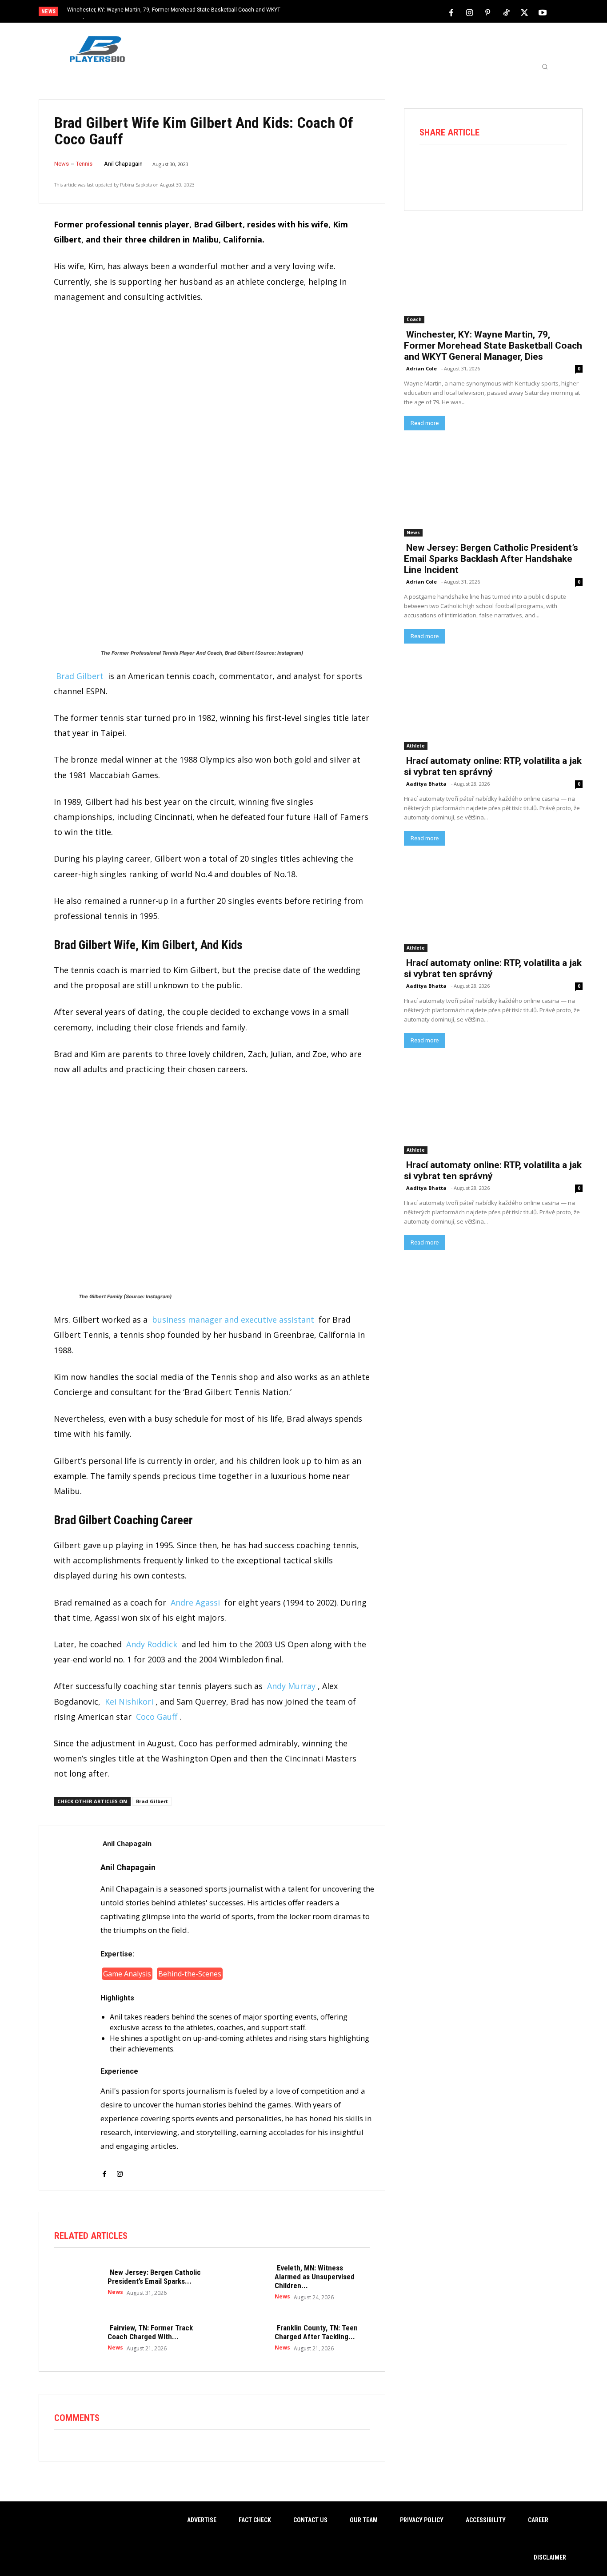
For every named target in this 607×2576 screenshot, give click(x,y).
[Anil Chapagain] (70, 2008)
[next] (333, 12)
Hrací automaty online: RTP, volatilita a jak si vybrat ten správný (493, 766)
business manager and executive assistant (233, 1320)
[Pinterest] (488, 12)
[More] (555, 169)
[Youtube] (543, 12)
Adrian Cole (421, 368)
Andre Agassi (195, 1602)
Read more (425, 423)
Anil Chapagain (123, 164)
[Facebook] (451, 12)
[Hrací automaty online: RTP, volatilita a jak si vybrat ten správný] (493, 705)
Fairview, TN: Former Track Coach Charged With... (150, 2332)
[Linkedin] (530, 169)
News (62, 164)
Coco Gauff (157, 1717)
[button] (545, 67)
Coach (414, 319)
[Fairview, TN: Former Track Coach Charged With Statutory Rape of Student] (76, 2337)
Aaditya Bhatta (426, 784)
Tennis (84, 164)
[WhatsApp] (505, 169)
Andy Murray (291, 1686)
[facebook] (104, 2169)
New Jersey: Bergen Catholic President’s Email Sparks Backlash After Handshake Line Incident (491, 559)
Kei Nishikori (129, 1701)
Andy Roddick (152, 1644)
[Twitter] (524, 12)
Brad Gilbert (80, 676)
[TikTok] (506, 12)
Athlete (416, 746)
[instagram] (120, 2169)
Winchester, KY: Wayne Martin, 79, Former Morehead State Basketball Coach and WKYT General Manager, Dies (493, 346)
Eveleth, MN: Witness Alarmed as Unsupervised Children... (315, 2277)
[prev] (319, 12)
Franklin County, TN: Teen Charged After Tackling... (316, 2332)
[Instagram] (470, 12)
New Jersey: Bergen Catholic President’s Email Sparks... (154, 2277)
